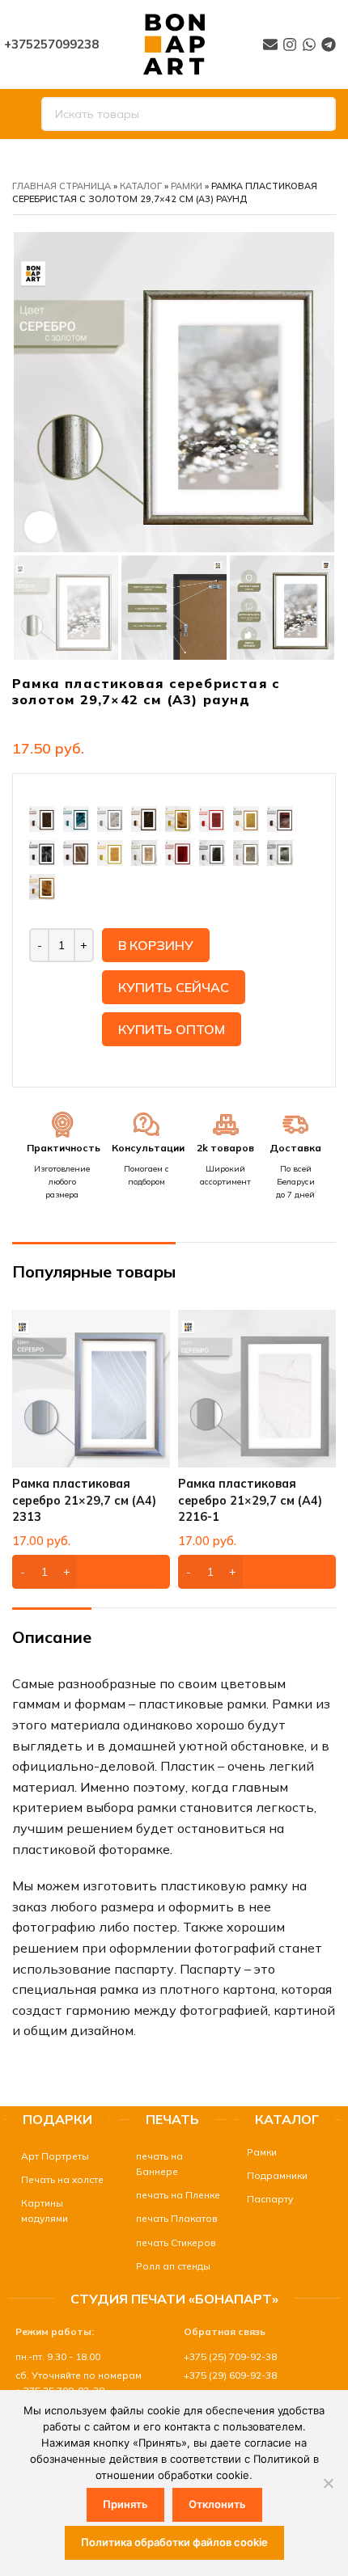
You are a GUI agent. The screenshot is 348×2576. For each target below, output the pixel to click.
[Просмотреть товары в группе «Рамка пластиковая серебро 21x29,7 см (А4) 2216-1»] (257, 1572)
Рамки (187, 186)
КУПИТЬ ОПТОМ (172, 1029)
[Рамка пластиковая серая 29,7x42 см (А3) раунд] (212, 851)
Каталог (141, 186)
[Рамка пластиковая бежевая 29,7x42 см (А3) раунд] (246, 817)
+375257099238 (51, 44)
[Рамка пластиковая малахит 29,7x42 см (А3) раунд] (76, 817)
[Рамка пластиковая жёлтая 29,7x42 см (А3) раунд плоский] (178, 817)
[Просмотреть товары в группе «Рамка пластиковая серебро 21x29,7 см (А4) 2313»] (91, 1572)
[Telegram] (329, 44)
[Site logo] (174, 43)
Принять (125, 2504)
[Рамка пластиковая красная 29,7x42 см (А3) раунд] (212, 817)
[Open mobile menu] (19, 114)
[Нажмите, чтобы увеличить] (40, 527)
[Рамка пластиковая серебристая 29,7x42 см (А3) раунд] (246, 851)
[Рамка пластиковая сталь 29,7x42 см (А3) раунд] (110, 817)
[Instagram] (290, 44)
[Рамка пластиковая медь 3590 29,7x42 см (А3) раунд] (42, 817)
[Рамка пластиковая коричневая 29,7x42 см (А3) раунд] (76, 851)
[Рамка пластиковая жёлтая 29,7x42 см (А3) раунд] (110, 851)
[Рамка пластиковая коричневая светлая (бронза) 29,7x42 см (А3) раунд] (144, 817)
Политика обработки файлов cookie (174, 2542)
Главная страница (62, 186)
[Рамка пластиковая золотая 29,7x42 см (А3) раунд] (144, 851)
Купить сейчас (174, 987)
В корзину (156, 945)
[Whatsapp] (309, 44)
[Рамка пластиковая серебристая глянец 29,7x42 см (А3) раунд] (280, 851)
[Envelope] (270, 44)
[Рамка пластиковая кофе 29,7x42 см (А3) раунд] (42, 851)
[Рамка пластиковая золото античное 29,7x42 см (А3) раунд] (42, 885)
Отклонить (217, 2504)
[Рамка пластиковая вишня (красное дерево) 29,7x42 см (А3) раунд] (178, 851)
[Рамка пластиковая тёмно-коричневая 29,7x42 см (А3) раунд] (280, 817)
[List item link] (57, 2156)
